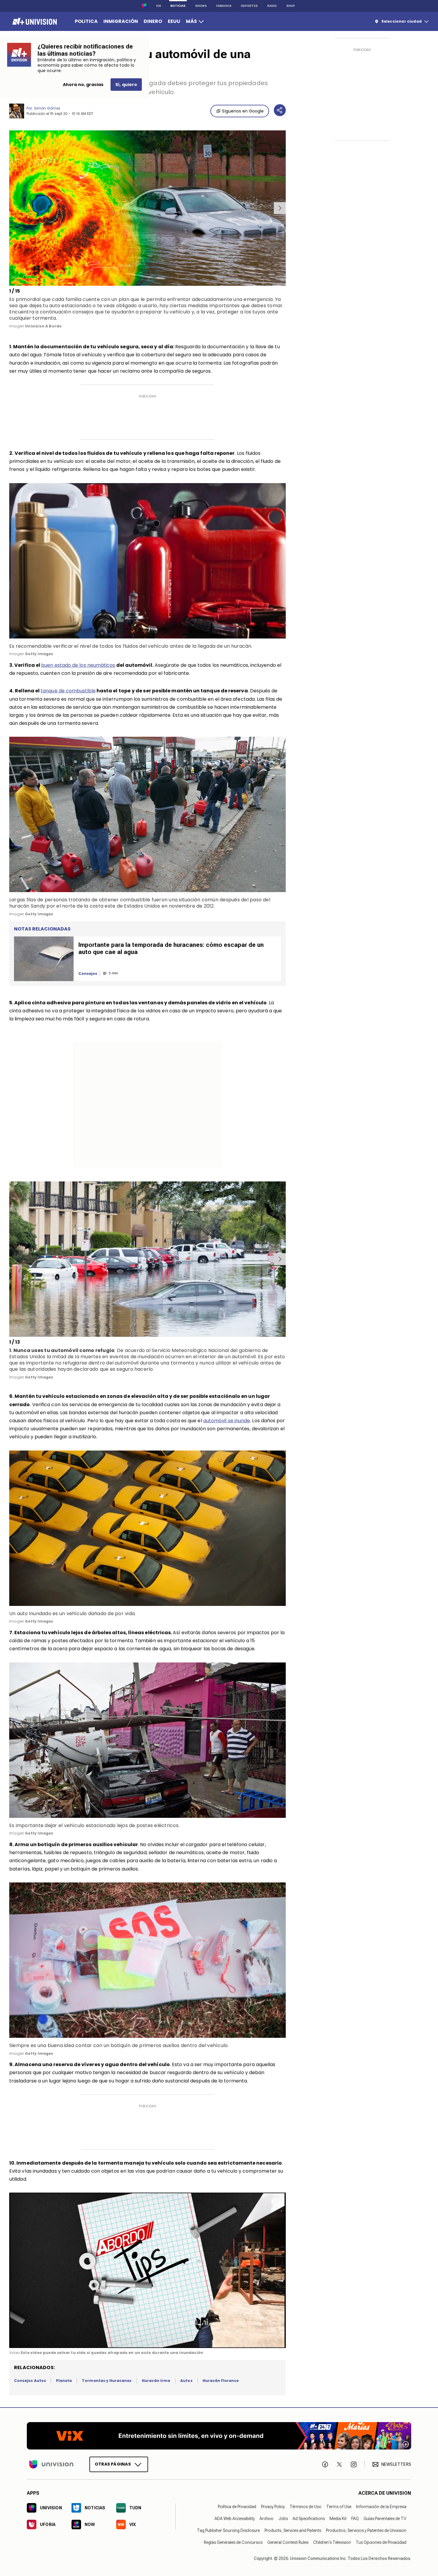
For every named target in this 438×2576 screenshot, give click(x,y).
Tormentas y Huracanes (107, 2381)
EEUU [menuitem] (174, 21)
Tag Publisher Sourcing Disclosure (228, 2530)
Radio (272, 6)
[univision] (34, 21)
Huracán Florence (221, 2381)
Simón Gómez (47, 108)
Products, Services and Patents (293, 2530)
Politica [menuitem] (86, 21)
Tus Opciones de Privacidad (381, 2542)
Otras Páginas (113, 2464)
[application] (147, 2270)
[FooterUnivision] (51, 2464)
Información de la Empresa (381, 2507)
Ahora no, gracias (83, 85)
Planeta (64, 2381)
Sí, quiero (126, 85)
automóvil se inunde (227, 1421)
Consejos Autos (30, 2381)
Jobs (283, 2519)
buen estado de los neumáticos (78, 665)
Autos (186, 2381)
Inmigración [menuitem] (121, 21)
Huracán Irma (156, 2381)
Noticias (178, 6)
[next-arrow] (280, 208)
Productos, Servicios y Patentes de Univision (366, 2530)
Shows (201, 6)
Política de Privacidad (237, 2507)
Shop (291, 6)
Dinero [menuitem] (153, 21)
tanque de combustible (68, 691)
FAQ (355, 2519)
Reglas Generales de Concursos (233, 2542)
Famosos (224, 6)
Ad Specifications (309, 2519)
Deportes (249, 6)
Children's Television (332, 2542)
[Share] (280, 110)
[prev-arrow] (10, 208)
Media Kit (338, 2519)
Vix (159, 6)
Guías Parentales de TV (385, 2519)
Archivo (267, 2519)
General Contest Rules (288, 2542)
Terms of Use (339, 2507)
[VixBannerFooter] (219, 2436)
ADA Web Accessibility (235, 2519)
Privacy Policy (273, 2507)
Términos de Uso (306, 2507)
